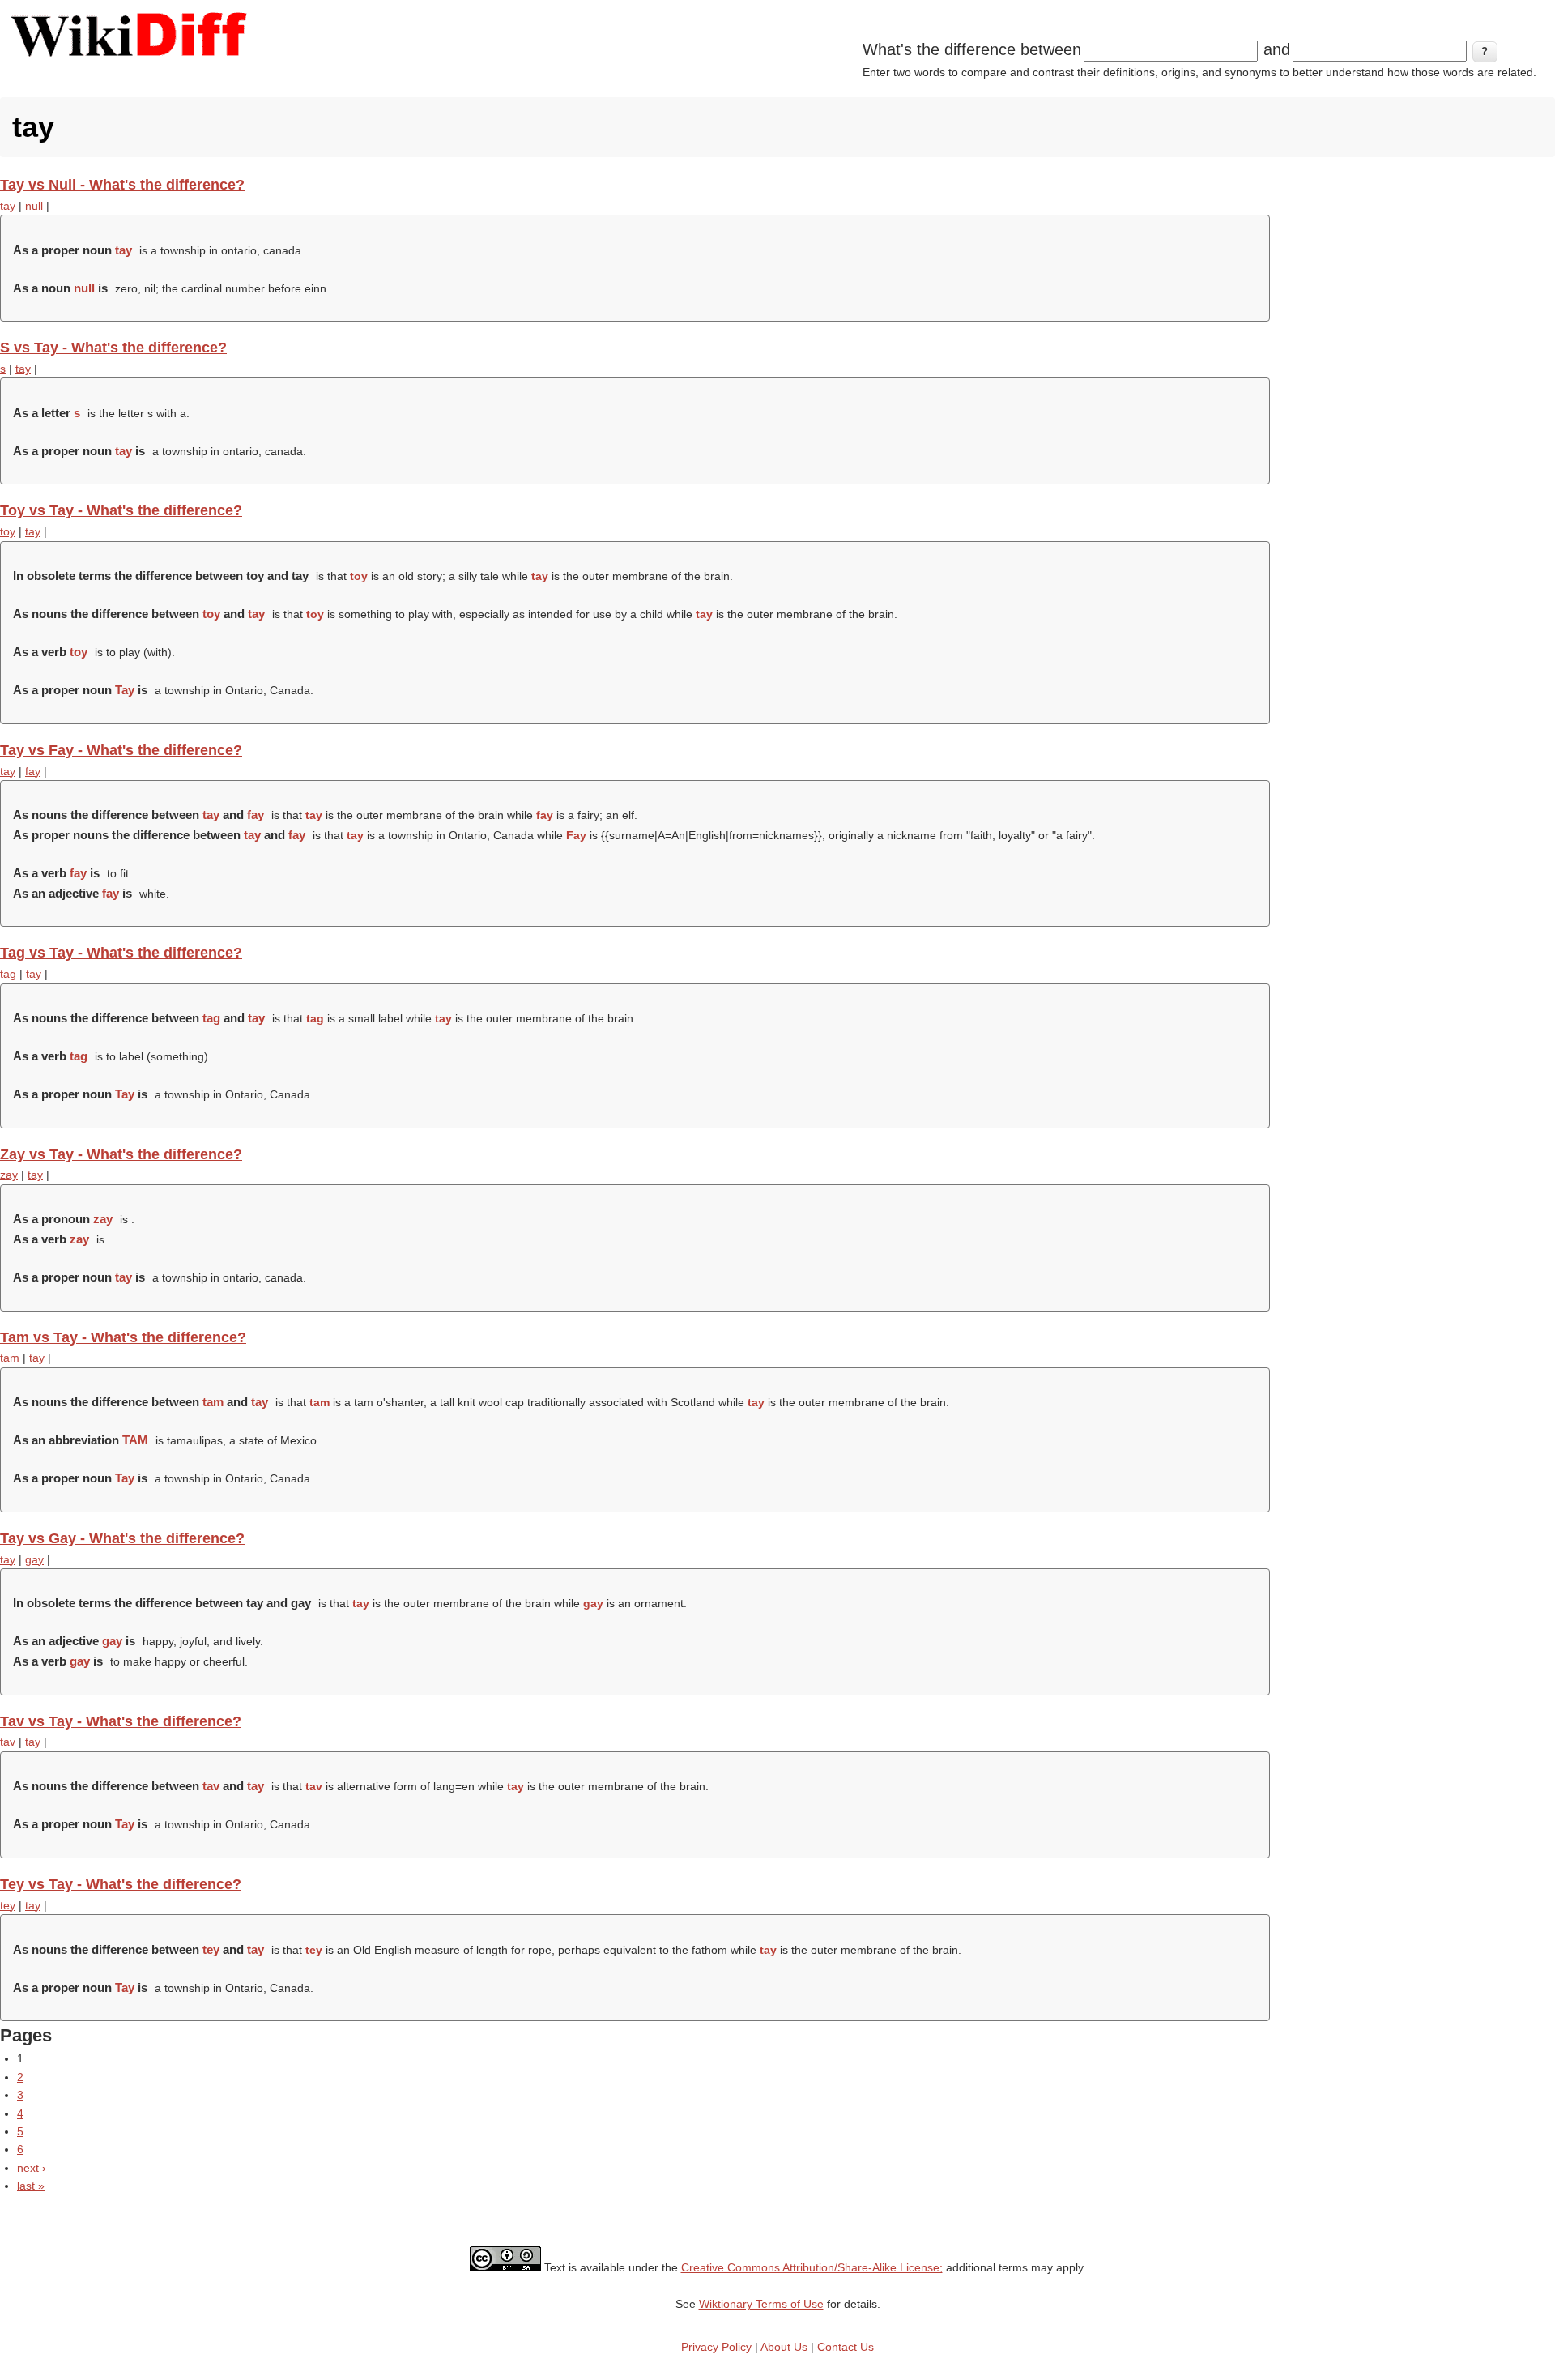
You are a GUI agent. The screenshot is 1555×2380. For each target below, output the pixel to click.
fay (33, 771)
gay (34, 1559)
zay (9, 1175)
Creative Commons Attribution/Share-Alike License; (812, 2267)
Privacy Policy (716, 2347)
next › (32, 2168)
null (34, 206)
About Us (784, 2347)
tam (10, 1358)
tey (8, 1905)
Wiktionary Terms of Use (761, 2304)
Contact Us (846, 2347)
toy (8, 531)
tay (8, 206)
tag (8, 974)
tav (8, 1742)
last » (31, 2186)
